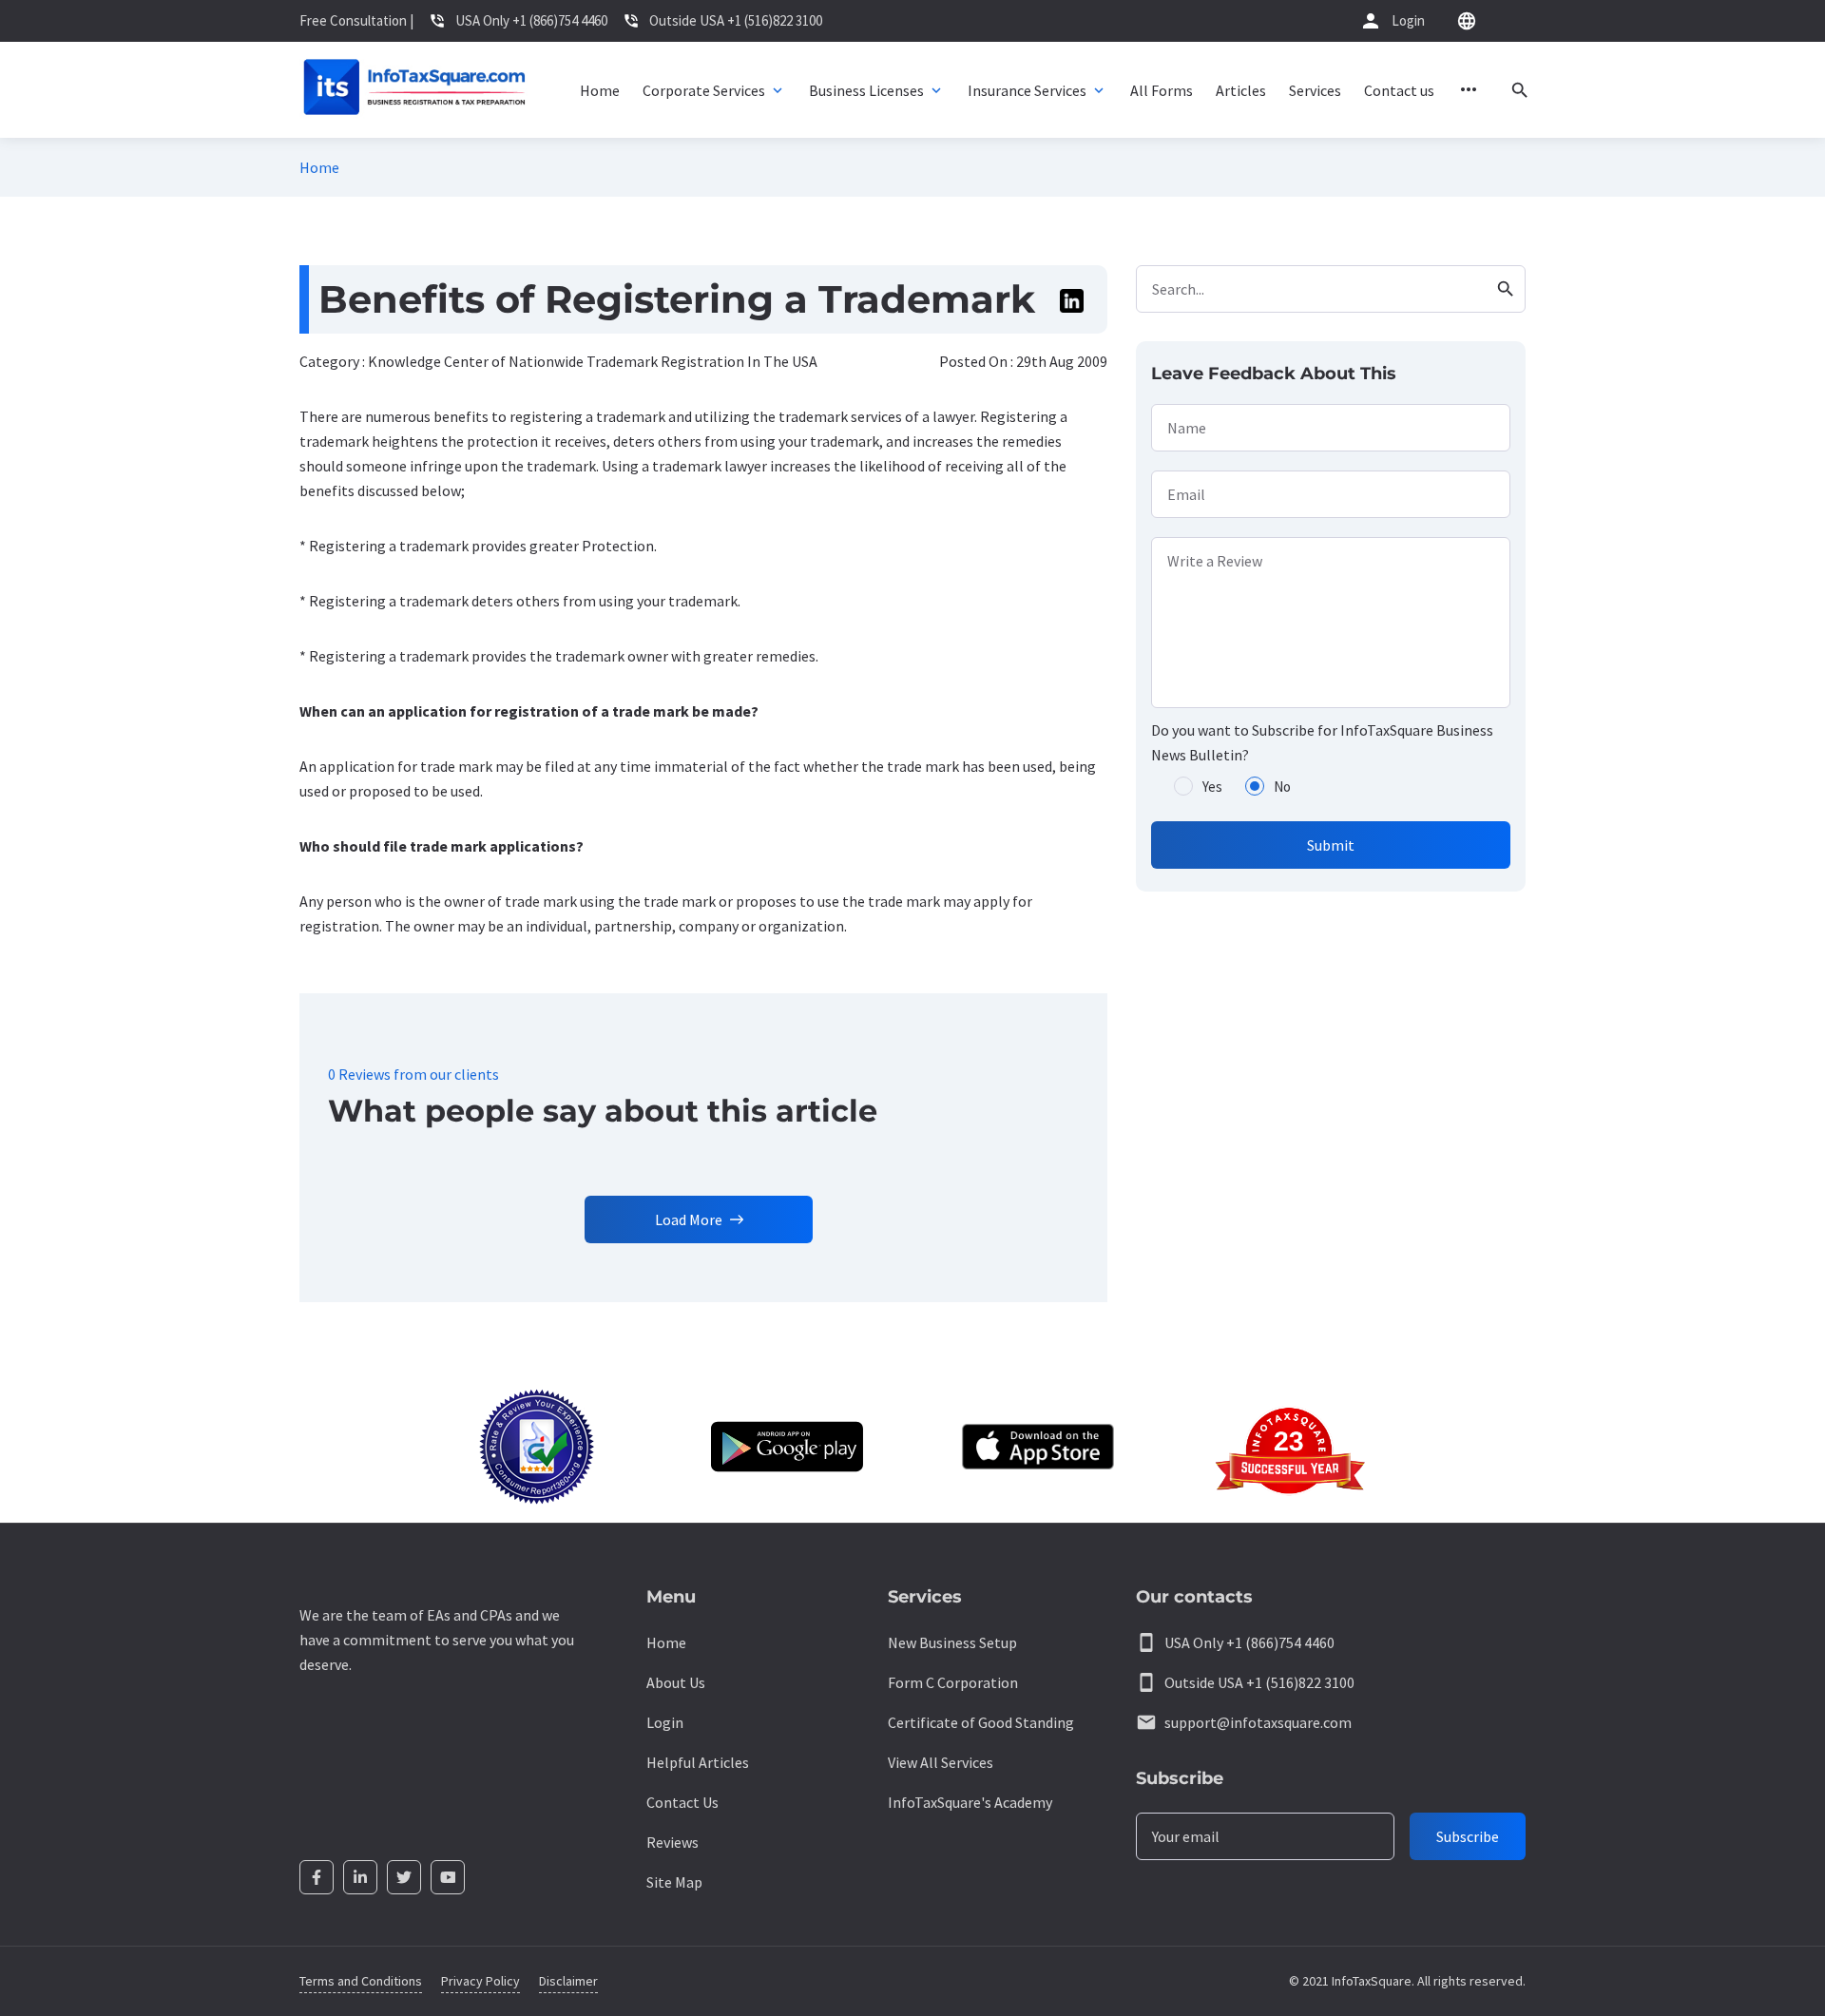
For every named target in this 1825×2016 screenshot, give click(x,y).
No (1282, 787)
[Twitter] (404, 1877)
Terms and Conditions (361, 1981)
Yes (1212, 787)
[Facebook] (317, 1877)
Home (319, 167)
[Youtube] (448, 1877)
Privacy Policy (480, 1981)
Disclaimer (568, 1981)
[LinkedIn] (360, 1877)
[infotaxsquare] (414, 90)
